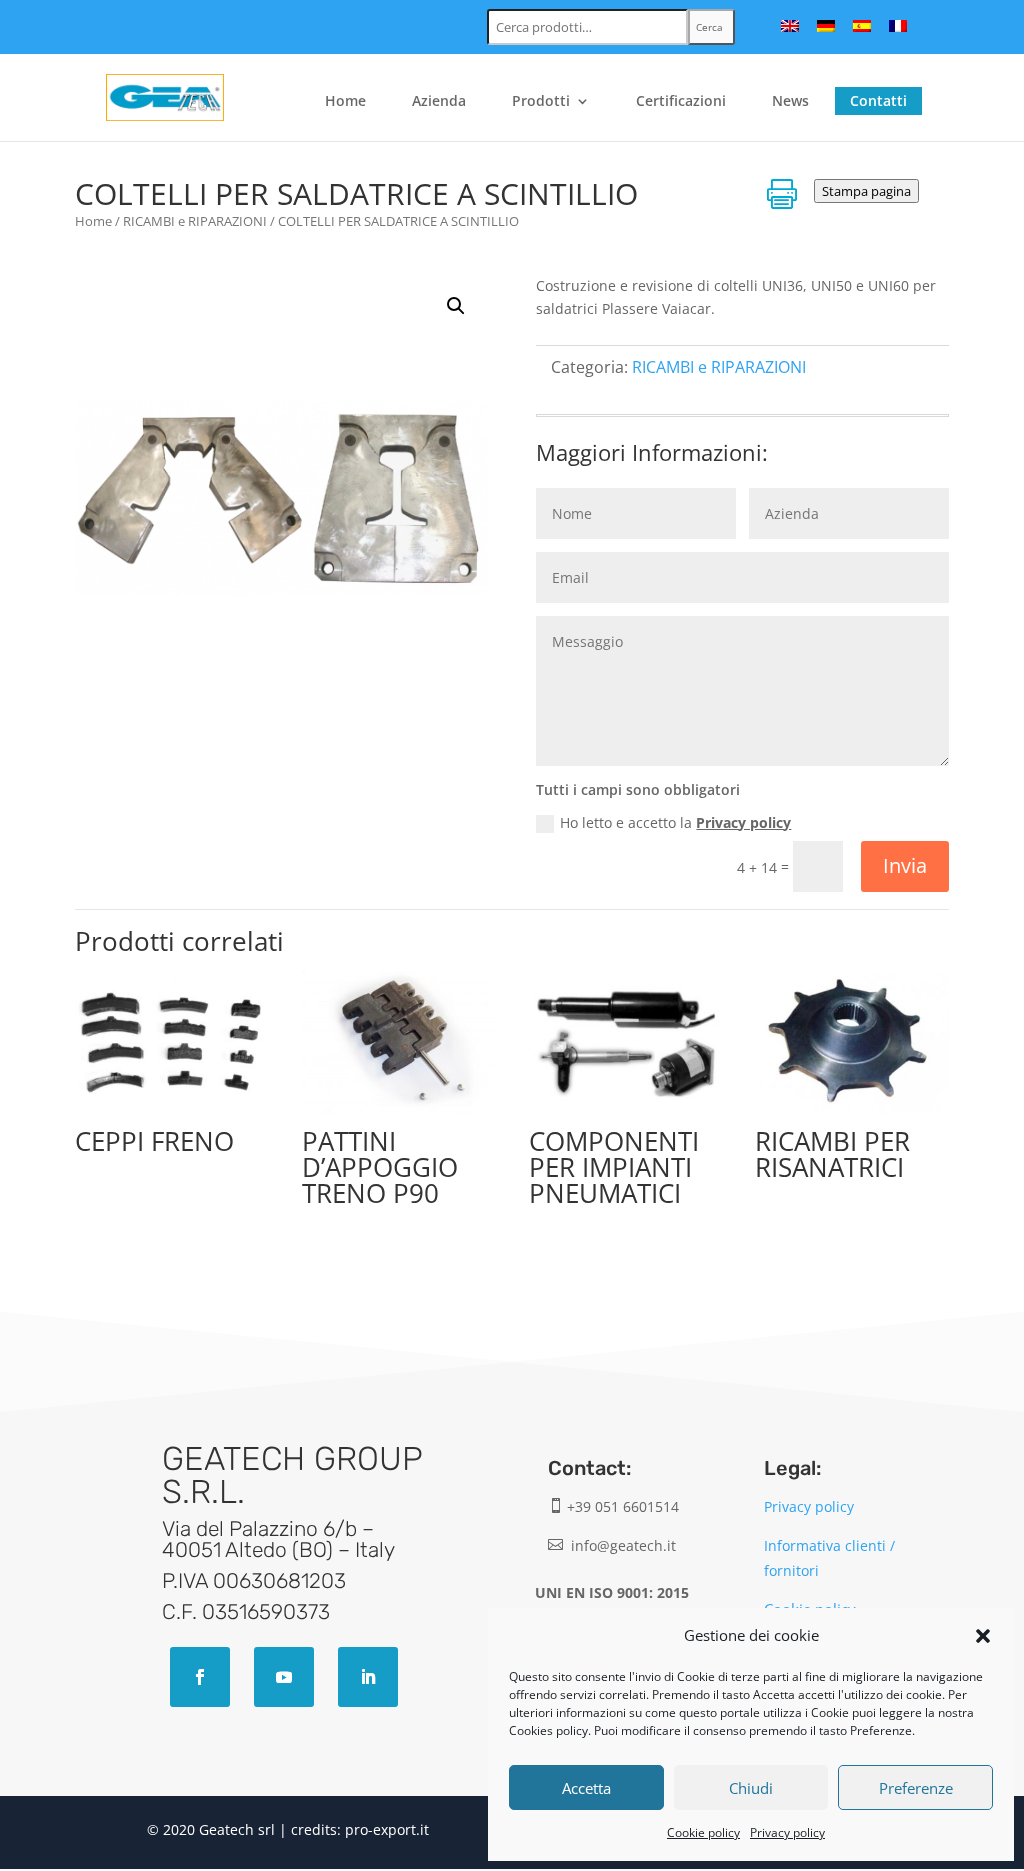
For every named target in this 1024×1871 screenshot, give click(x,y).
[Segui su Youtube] (284, 1677)
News (790, 102)
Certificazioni (681, 102)
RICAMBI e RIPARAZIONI (195, 221)
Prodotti (541, 102)
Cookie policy (703, 1832)
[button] (983, 1636)
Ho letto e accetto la (675, 822)
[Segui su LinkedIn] (368, 1677)
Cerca (709, 27)
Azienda (439, 102)
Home (345, 102)
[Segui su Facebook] (200, 1677)
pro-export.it (387, 1829)
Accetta (586, 1788)
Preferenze (916, 1788)
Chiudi (751, 1788)
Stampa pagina (866, 191)
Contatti (878, 100)
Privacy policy (787, 1832)
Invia (905, 865)
